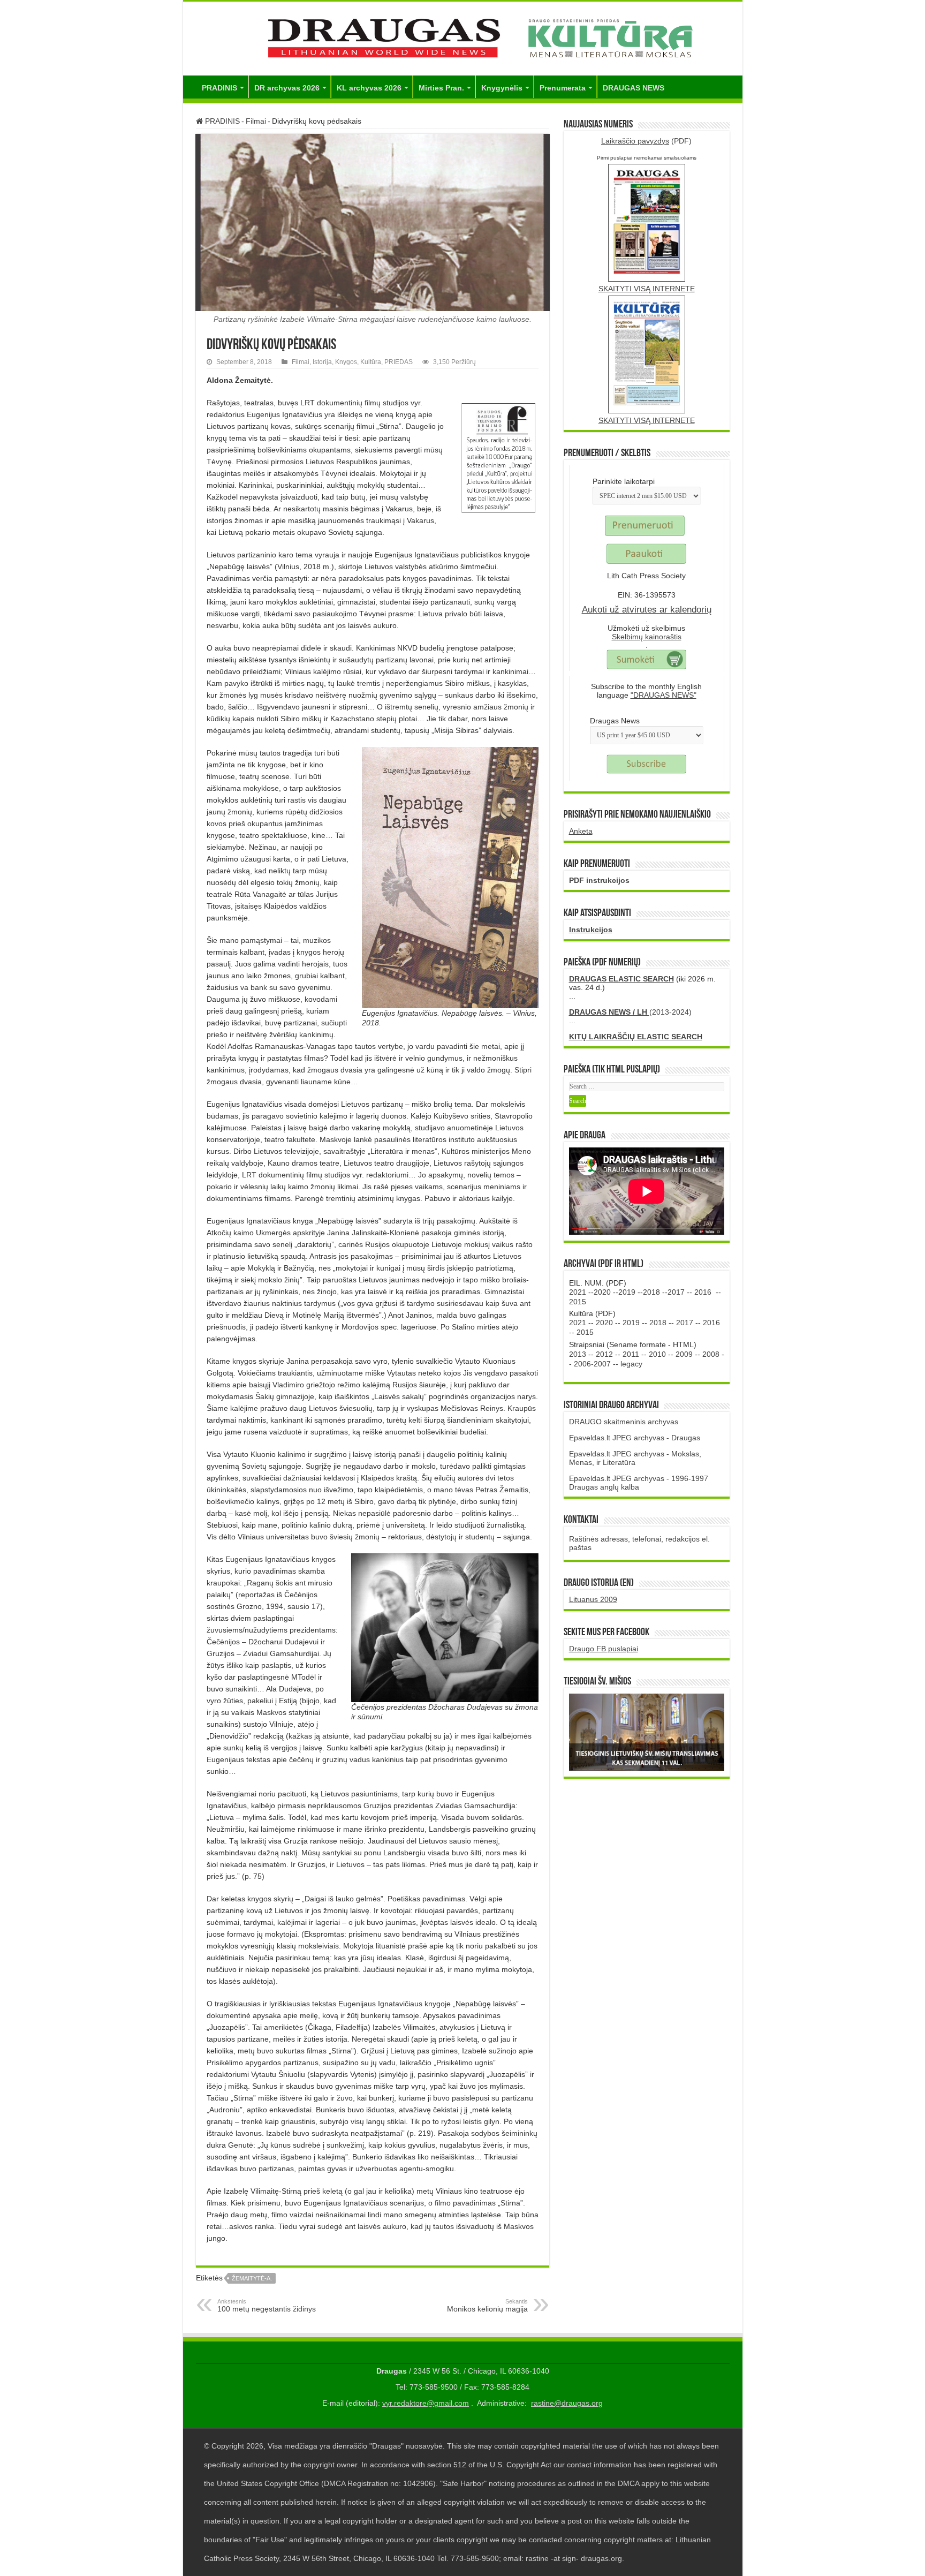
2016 (703, 1292)
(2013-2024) (630, 1012)
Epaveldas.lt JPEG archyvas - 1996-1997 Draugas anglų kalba (639, 1483)
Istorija (322, 362)
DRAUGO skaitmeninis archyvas (624, 1422)
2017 (676, 1292)
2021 (578, 1292)
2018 (651, 1292)
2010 (657, 1354)
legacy (631, 1364)
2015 (578, 1302)
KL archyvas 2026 (369, 88)
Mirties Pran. (441, 88)
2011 (631, 1354)
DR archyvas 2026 (287, 88)
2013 (578, 1354)
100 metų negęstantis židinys (267, 2306)
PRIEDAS (399, 362)
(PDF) (646, 141)
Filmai (256, 121)
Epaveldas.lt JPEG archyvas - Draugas (635, 1438)
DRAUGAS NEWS (634, 88)
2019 (627, 1292)
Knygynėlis (502, 88)
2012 (604, 1354)
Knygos (346, 362)
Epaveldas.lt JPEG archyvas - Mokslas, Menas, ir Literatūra (635, 1458)
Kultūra (371, 362)
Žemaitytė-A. (252, 2278)
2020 (602, 1292)
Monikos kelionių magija (487, 2306)
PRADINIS (219, 88)
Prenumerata (563, 88)
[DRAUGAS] (463, 36)
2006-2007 (592, 1364)
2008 (711, 1354)
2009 (684, 1354)
